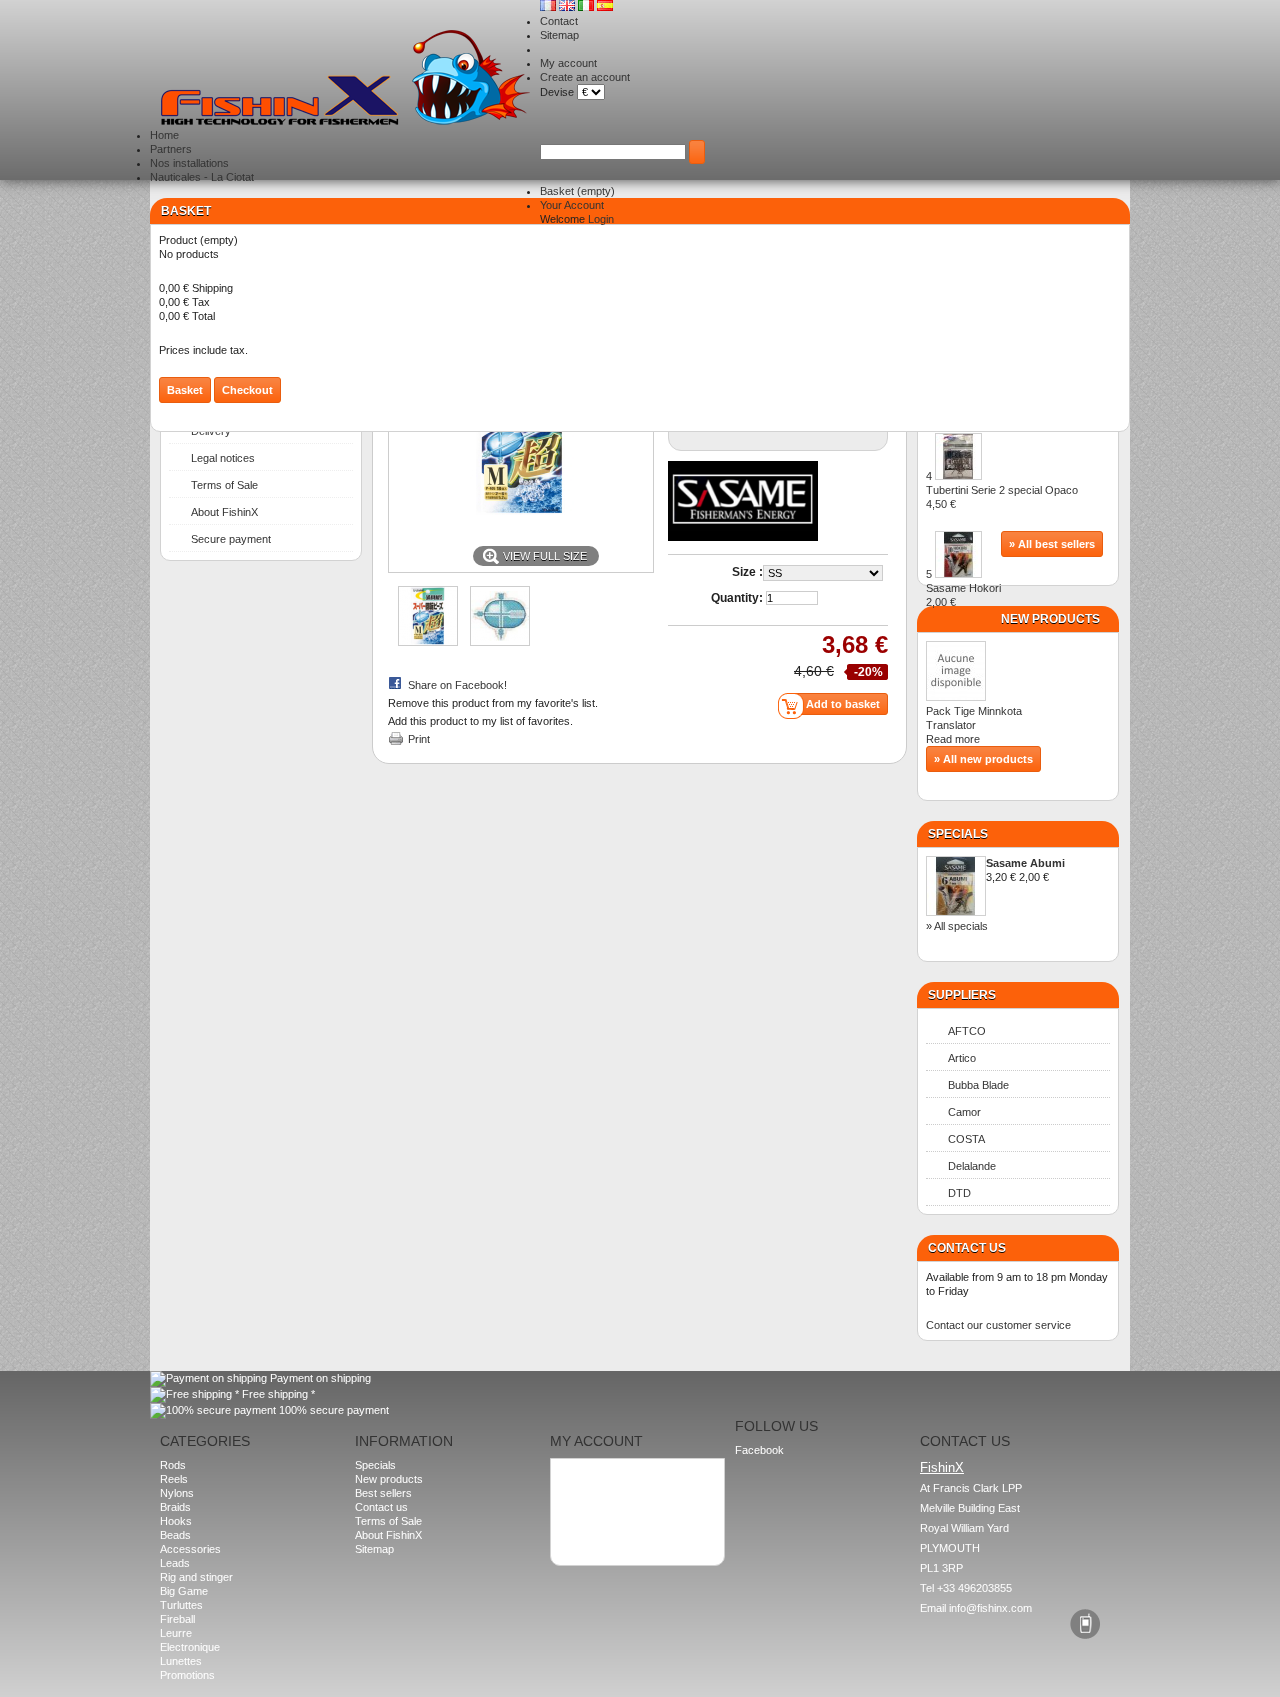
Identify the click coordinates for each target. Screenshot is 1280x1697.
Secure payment (231, 539)
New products (1050, 619)
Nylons (177, 1493)
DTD (959, 1193)
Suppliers (962, 995)
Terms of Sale (224, 485)
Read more (953, 739)
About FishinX (224, 512)
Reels (174, 1479)
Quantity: (737, 598)
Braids (175, 1507)
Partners (171, 149)
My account (568, 63)
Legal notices (223, 458)
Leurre (176, 1633)
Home (164, 135)
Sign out (578, 1530)
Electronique (190, 1647)
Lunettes (181, 1661)
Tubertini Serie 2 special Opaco (1002, 497)
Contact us (381, 1507)
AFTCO (967, 1031)
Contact (559, 21)
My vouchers (591, 1516)
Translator (958, 725)
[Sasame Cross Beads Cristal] (428, 642)
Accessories (190, 1549)
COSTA (966, 1139)
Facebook (759, 1450)
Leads (175, 1563)
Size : (747, 572)
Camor (964, 1112)
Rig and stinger (196, 1577)
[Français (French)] (549, 7)
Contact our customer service (998, 1325)
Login (601, 219)
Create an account (585, 77)
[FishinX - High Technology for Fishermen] (345, 79)
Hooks (176, 1521)
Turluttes (181, 1605)
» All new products (983, 759)
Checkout (247, 390)
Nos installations (189, 163)
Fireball (177, 1619)
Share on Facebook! (457, 685)
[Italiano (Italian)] (587, 7)
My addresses (594, 1488)
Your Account (572, 205)
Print (419, 739)
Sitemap (559, 35)
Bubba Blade (978, 1085)
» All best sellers (1052, 544)
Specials (958, 834)
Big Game (184, 1591)
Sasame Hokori (963, 595)
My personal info (599, 1502)
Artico (962, 1058)
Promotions (187, 1675)
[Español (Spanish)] (605, 7)
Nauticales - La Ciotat (202, 177)
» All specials (957, 926)
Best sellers (383, 1493)
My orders (584, 1474)
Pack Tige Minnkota (974, 711)
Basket (577, 191)
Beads (175, 1535)
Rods (173, 1465)
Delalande (972, 1166)
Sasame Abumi (1025, 863)
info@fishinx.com (990, 1608)
